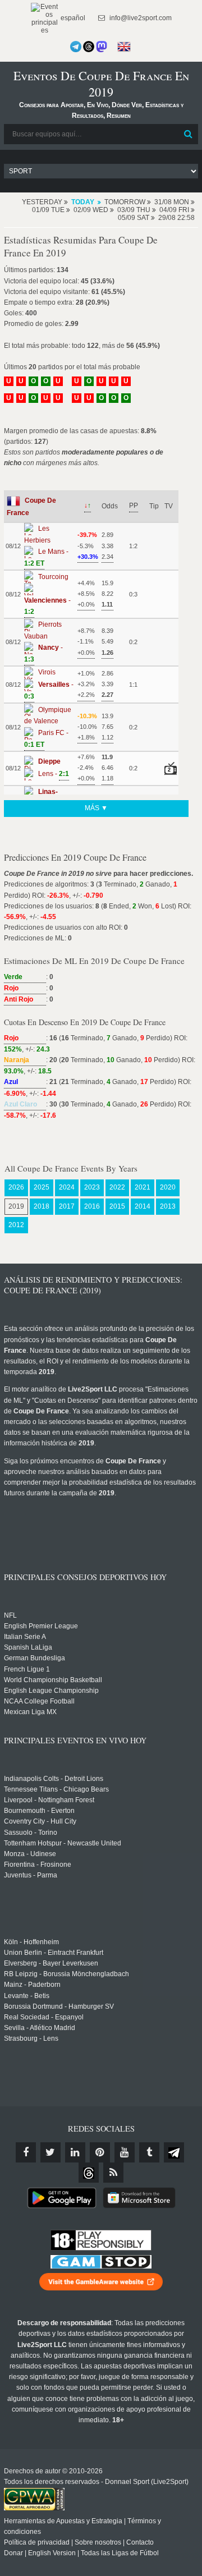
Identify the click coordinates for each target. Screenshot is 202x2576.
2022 (117, 1187)
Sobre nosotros (98, 2542)
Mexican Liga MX (30, 1712)
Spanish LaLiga (28, 1647)
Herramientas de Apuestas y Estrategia (63, 2521)
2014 (143, 1206)
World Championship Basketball (53, 1680)
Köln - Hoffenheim (31, 1942)
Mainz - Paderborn (32, 1985)
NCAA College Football (39, 1701)
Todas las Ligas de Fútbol (120, 2553)
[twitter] (50, 2152)
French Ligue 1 (27, 1669)
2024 (67, 1187)
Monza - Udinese (30, 1854)
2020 (168, 1187)
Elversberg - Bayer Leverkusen (51, 1963)
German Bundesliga (35, 1658)
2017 (67, 1206)
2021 (143, 1187)
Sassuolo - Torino (31, 1833)
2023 (92, 1187)
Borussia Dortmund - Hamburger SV (59, 2006)
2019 (16, 1206)
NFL (10, 1615)
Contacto (140, 2542)
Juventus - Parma (31, 1875)
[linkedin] (75, 2152)
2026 (16, 1187)
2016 (92, 1206)
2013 (168, 1206)
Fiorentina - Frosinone (38, 1865)
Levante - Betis (27, 1996)
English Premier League (41, 1626)
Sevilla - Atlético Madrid (40, 2028)
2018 (42, 1206)
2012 (16, 1225)
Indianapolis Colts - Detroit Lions (54, 1779)
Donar (13, 2553)
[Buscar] (189, 134)
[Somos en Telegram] (76, 47)
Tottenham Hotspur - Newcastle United (63, 1843)
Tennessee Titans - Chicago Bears (56, 1789)
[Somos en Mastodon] (102, 47)
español (72, 18)
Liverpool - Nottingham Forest (49, 1800)
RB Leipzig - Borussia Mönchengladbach (66, 1974)
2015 (117, 1206)
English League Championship (51, 1691)
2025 (42, 1187)
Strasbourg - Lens (31, 2038)
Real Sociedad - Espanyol (44, 2017)
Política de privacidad (37, 2542)
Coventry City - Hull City (40, 1821)
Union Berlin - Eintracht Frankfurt (54, 1953)
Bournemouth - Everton (39, 1811)
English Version (52, 2553)
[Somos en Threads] (89, 47)
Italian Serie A (25, 1637)
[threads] (89, 2173)
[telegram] (174, 2152)
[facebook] (26, 2152)
